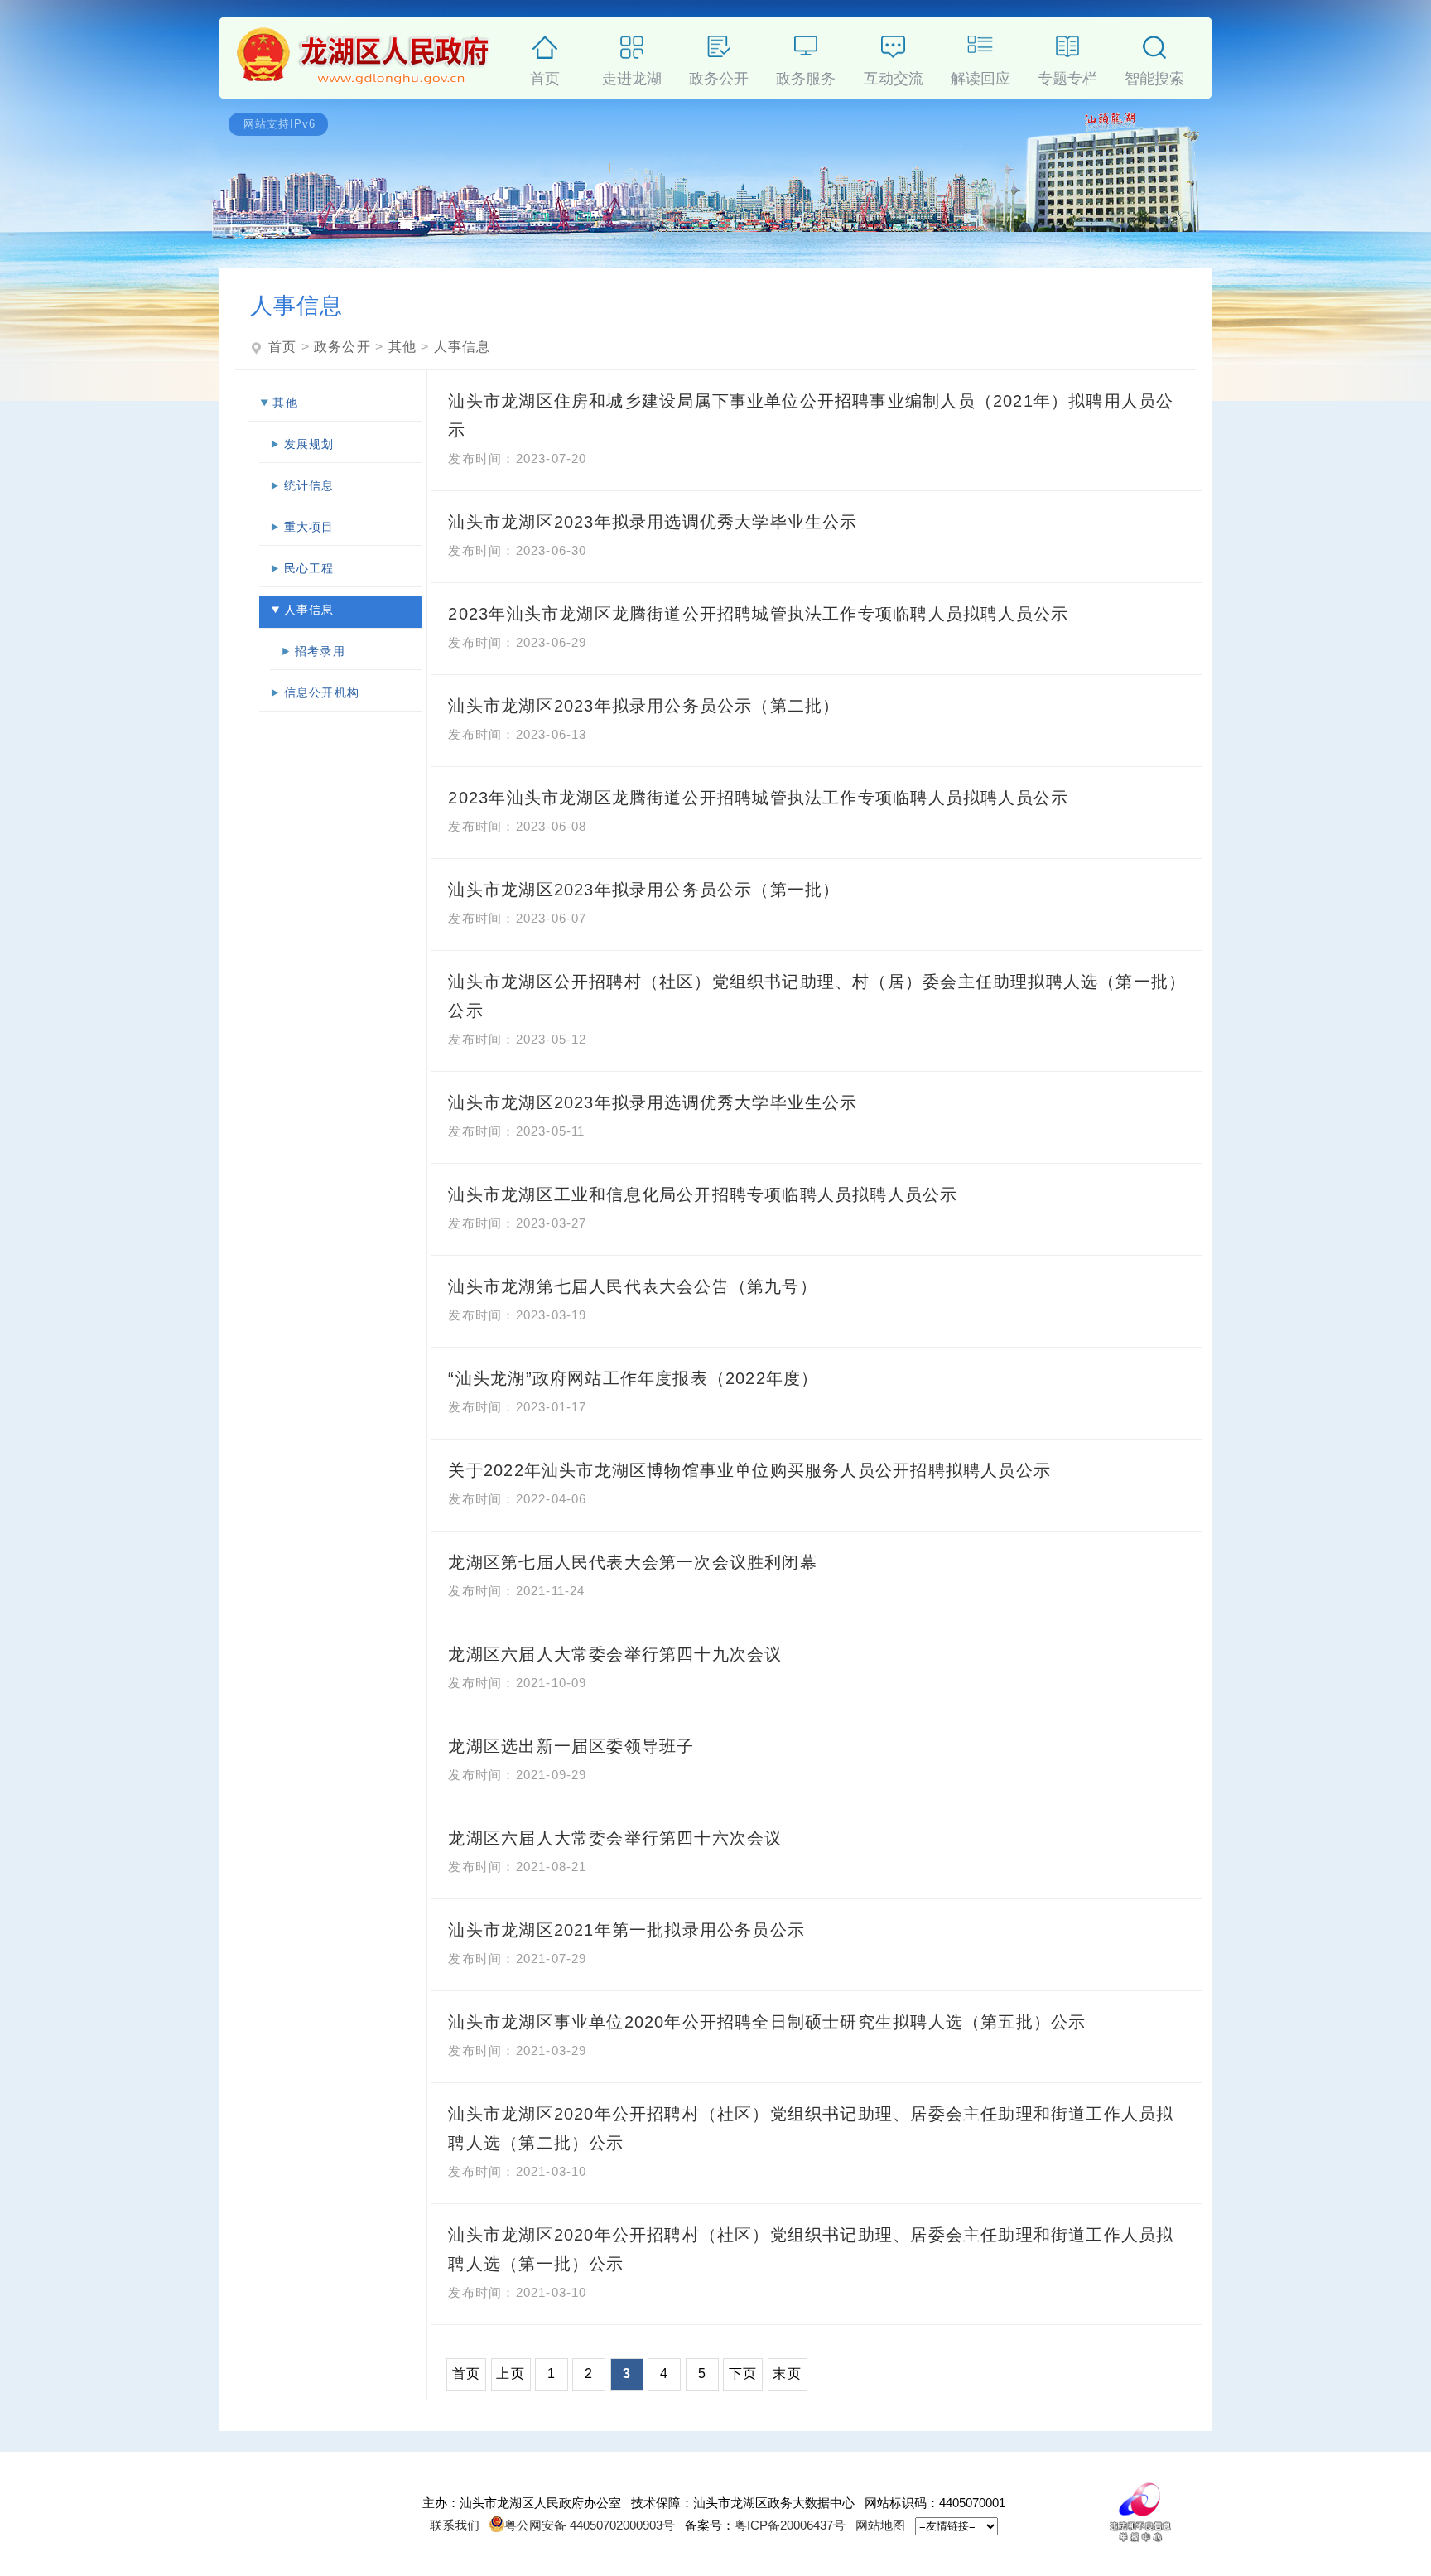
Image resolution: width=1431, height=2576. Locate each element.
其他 (402, 347)
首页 (545, 76)
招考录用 (320, 651)
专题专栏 (1067, 76)
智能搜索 (1154, 76)
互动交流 (894, 76)
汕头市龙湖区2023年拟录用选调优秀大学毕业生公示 (653, 522)
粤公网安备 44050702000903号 (590, 2525)
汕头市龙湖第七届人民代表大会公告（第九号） (632, 1286)
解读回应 (980, 76)
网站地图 (880, 2525)
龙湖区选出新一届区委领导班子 (571, 1746)
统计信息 (309, 485)
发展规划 (309, 444)
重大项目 (309, 527)
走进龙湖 (632, 76)
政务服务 (806, 76)
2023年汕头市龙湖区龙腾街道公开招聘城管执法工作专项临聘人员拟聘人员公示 (758, 614)
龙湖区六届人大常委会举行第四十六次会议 (615, 1838)
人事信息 (463, 347)
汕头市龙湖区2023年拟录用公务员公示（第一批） (644, 890)
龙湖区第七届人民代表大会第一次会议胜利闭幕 (632, 1562)
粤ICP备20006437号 (790, 2525)
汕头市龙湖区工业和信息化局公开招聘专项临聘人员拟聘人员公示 (703, 1194)
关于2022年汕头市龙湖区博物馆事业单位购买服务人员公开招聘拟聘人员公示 (749, 1470)
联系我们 (455, 2525)
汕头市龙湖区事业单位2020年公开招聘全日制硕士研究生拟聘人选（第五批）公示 (767, 2022)
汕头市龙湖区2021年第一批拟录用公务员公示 (626, 1930)
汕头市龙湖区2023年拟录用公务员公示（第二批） (644, 706)
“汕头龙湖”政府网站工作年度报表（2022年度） (633, 1378)
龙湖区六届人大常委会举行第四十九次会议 (615, 1654)
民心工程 (309, 568)
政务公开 (719, 76)
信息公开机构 (322, 692)
